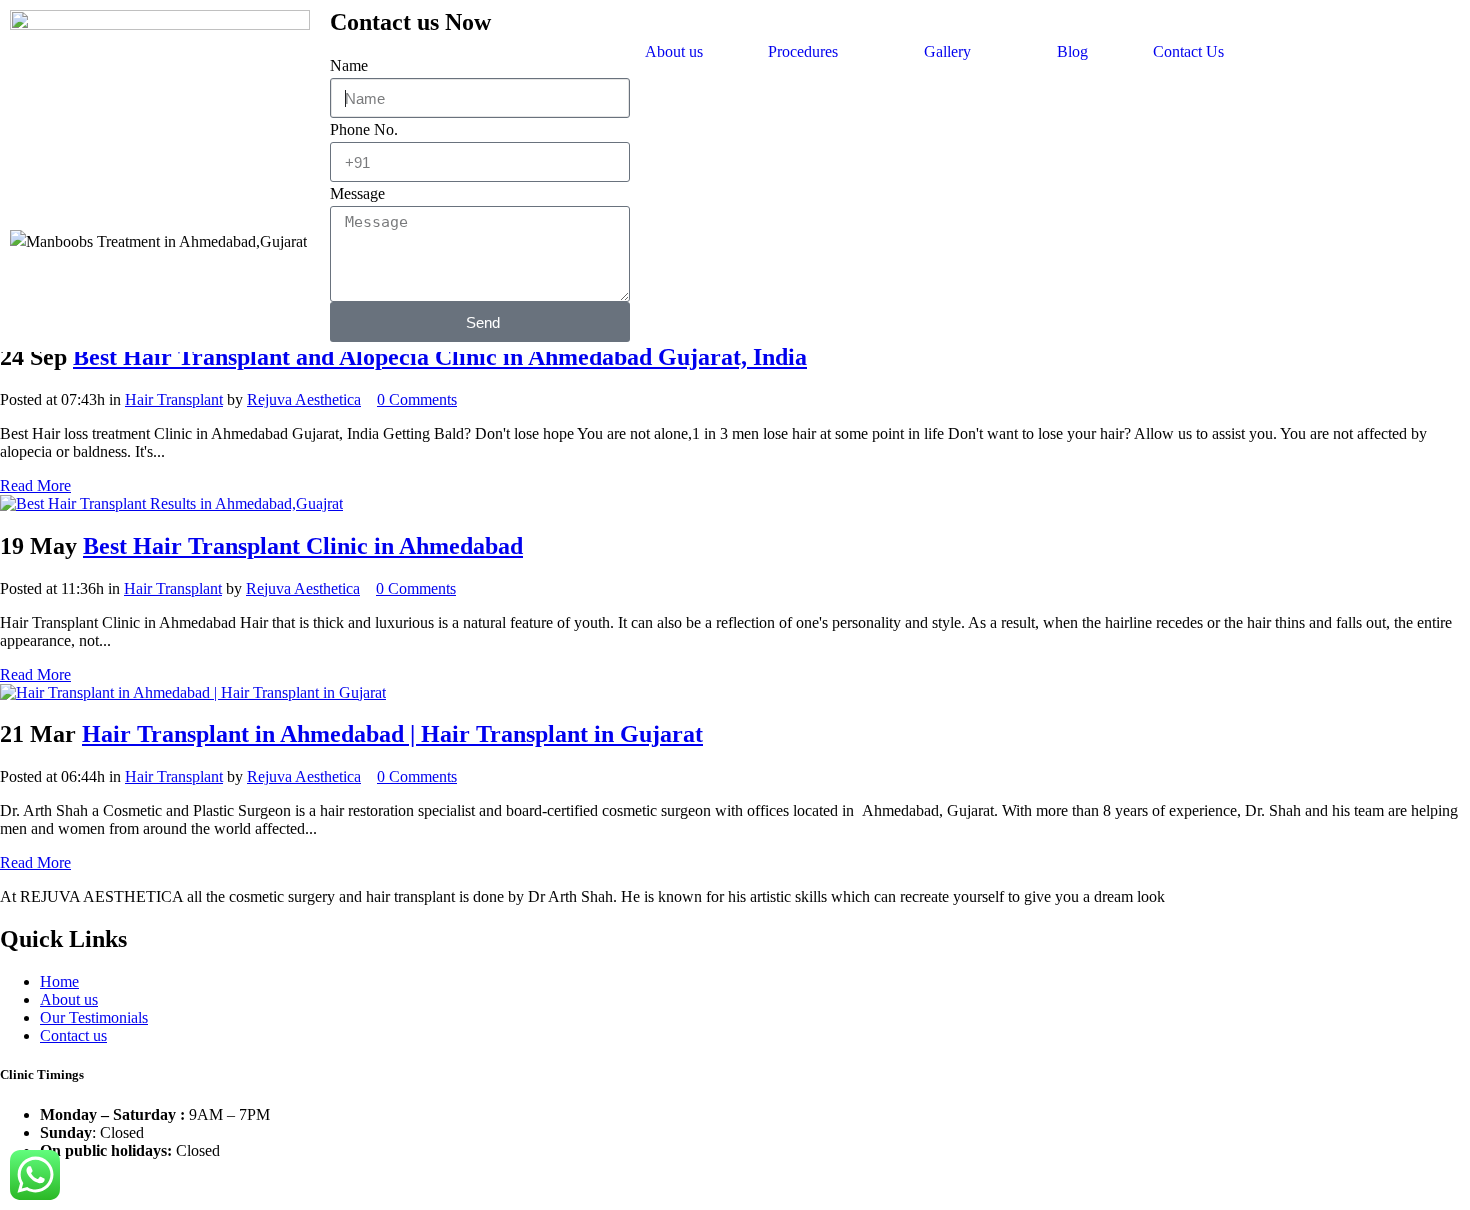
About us (674, 51)
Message (357, 193)
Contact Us (1188, 51)
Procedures (803, 51)
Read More (35, 485)
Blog (1072, 51)
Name (349, 65)
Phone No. (364, 129)
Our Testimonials (94, 1017)
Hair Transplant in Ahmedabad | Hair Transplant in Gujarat (392, 734)
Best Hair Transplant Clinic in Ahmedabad (303, 546)
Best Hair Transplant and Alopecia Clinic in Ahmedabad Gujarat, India (440, 357)
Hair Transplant (174, 399)
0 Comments (417, 399)
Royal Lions (912, 1184)
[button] (813, 52)
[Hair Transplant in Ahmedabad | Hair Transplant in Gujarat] (193, 692)
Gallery (947, 51)
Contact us (73, 1035)
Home (59, 981)
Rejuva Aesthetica (304, 399)
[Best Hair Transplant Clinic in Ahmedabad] (171, 503)
